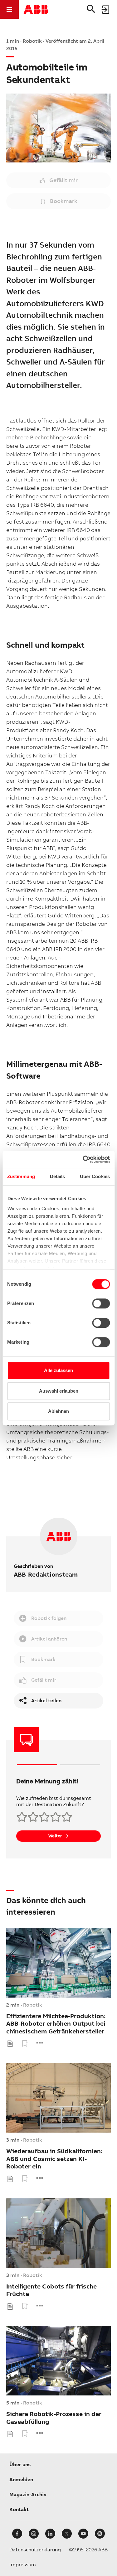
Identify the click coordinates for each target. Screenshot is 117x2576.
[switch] (101, 1303)
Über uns (20, 2465)
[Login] (106, 9)
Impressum (23, 2565)
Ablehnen (58, 1411)
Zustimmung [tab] (21, 1176)
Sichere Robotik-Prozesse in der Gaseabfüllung (54, 2418)
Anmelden (21, 2479)
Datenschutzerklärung (35, 2550)
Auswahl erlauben (59, 1391)
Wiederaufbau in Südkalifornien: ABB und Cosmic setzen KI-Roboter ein (54, 2159)
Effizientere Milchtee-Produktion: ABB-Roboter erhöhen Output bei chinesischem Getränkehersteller (56, 2024)
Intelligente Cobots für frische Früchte (51, 2290)
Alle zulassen (58, 1370)
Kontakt (19, 2509)
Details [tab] (58, 1176)
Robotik (33, 2005)
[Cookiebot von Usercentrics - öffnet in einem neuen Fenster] (83, 1159)
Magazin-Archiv (28, 2494)
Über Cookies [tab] (95, 1176)
